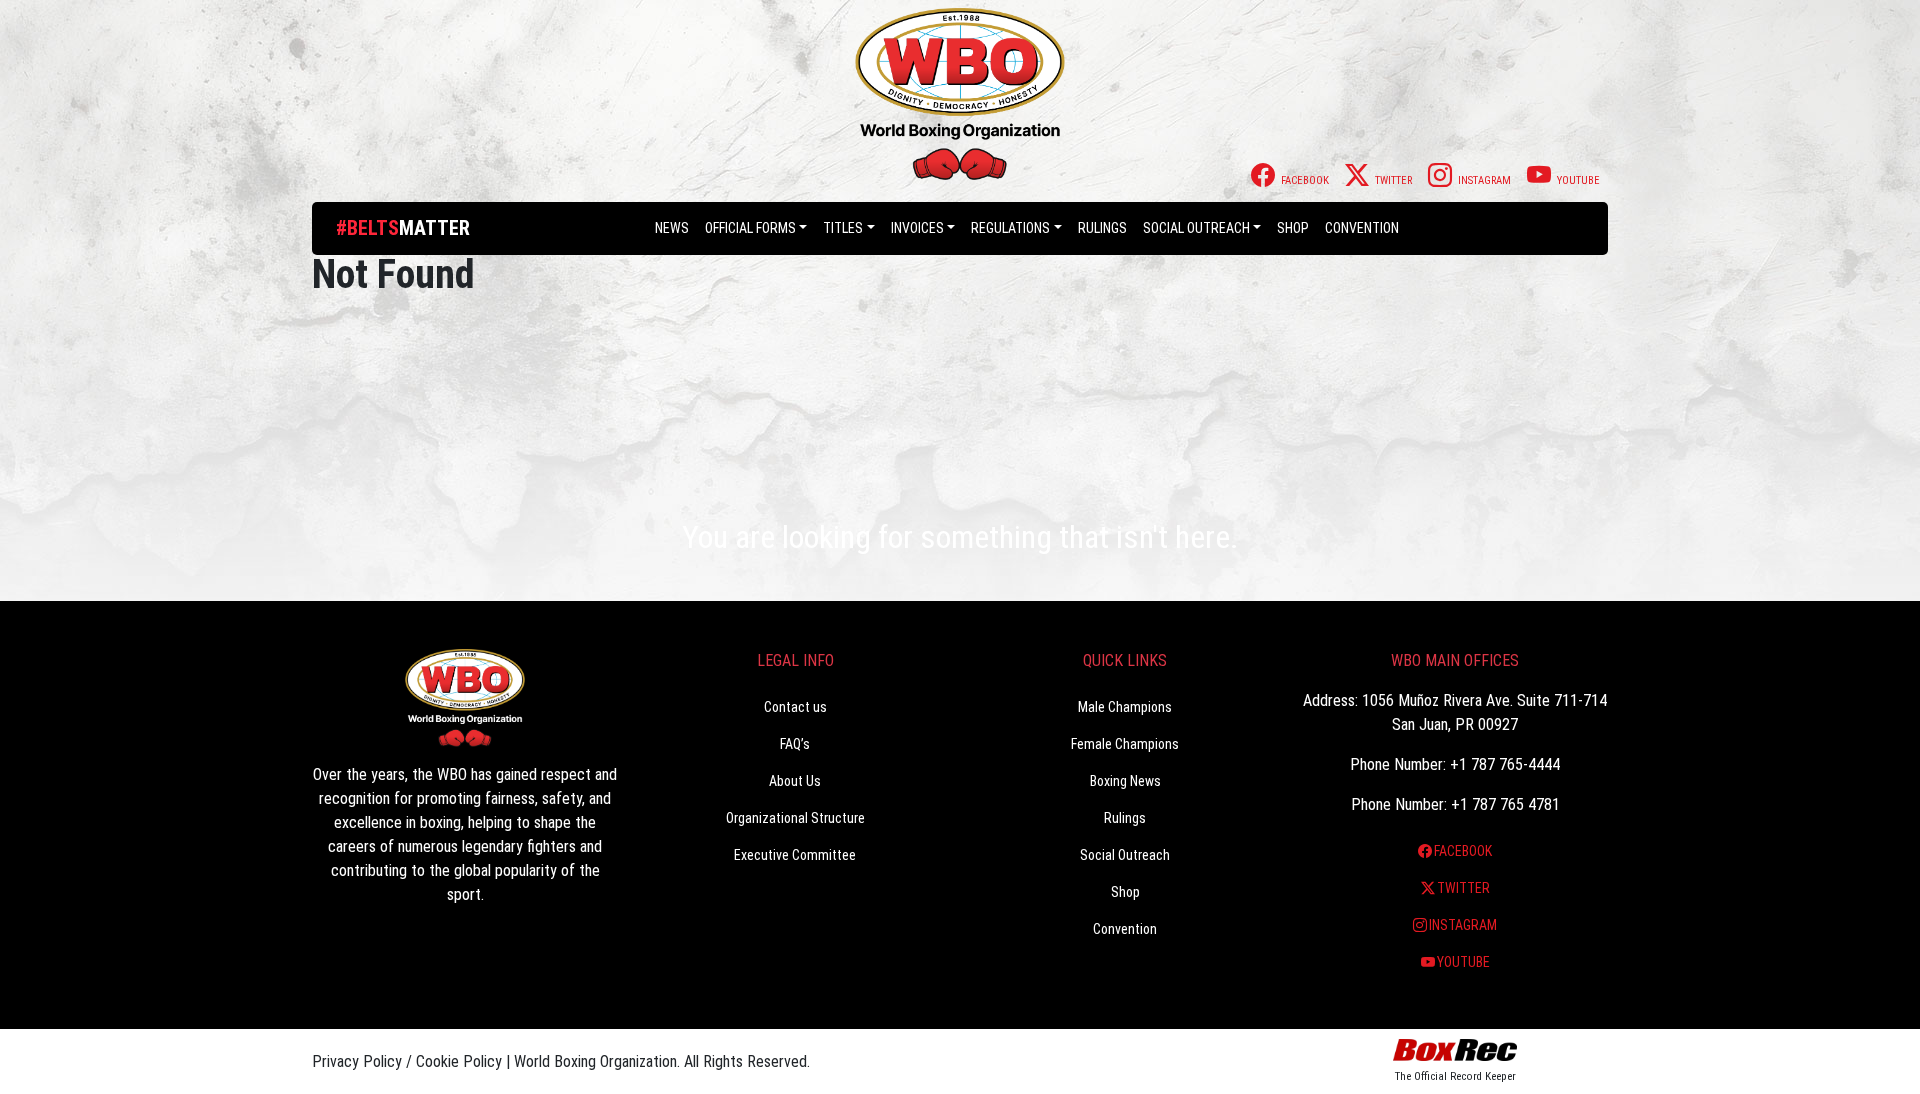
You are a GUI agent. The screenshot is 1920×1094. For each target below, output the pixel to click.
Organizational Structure (795, 818)
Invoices (917, 228)
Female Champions (1125, 744)
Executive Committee (795, 855)
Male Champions (1125, 707)
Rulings (1102, 228)
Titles (843, 228)
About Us (795, 781)
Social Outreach (1196, 228)
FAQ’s (795, 744)
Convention (1125, 929)
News (672, 228)
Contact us (795, 707)
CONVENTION (1362, 228)
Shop (1293, 228)
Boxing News (1125, 781)
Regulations (1010, 228)
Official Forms (750, 228)
